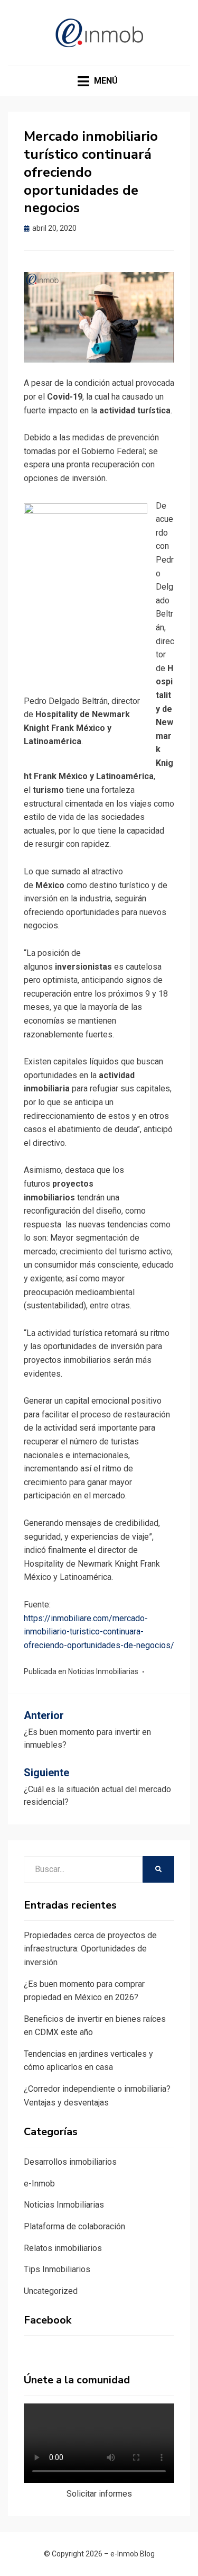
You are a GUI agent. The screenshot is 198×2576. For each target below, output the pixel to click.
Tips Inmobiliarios (57, 2269)
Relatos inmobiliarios (63, 2248)
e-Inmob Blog (133, 2554)
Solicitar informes (99, 2494)
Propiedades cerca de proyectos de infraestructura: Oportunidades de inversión (90, 1949)
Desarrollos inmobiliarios (70, 2162)
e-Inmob (39, 2184)
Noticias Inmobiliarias (103, 1671)
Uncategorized (51, 2291)
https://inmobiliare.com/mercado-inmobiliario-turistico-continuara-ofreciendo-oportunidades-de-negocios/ (99, 1632)
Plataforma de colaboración (74, 2226)
